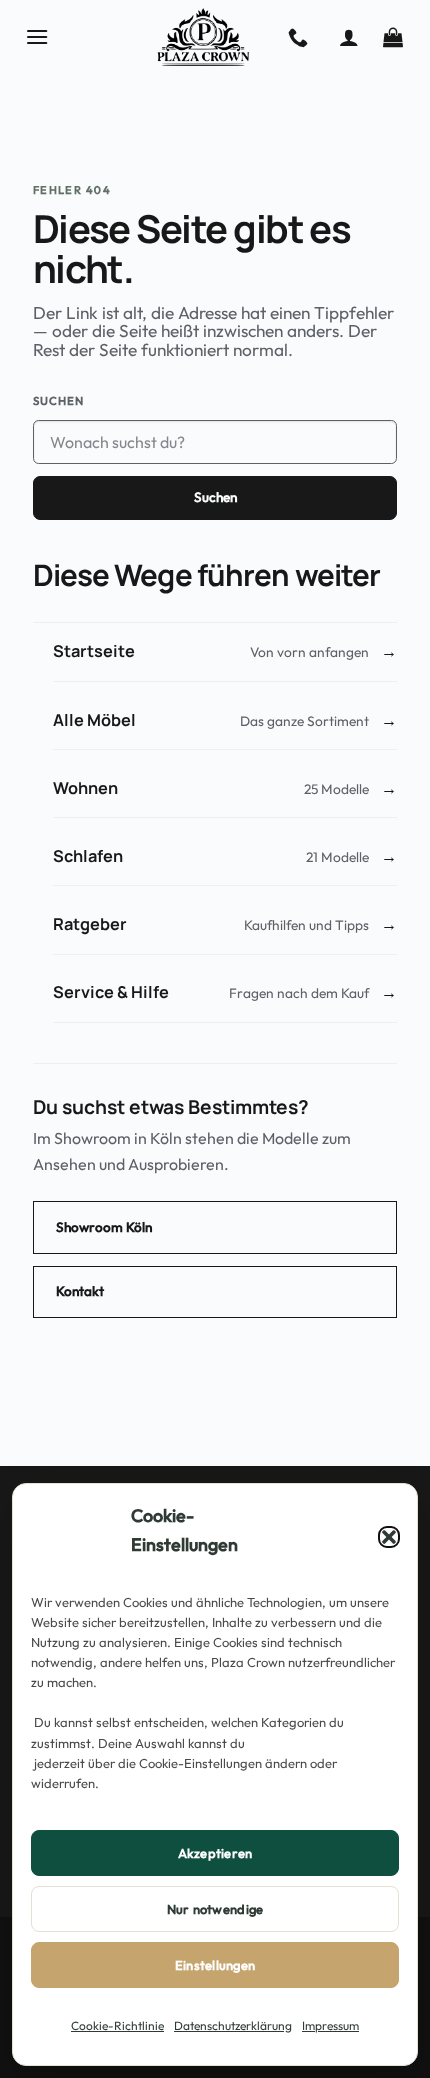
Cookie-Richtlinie (117, 2025)
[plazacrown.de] (203, 37)
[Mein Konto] (349, 37)
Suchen (59, 400)
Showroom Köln (104, 1227)
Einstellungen (215, 1965)
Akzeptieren (215, 1853)
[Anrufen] (298, 37)
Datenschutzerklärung (233, 2025)
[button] (389, 1537)
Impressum (330, 2025)
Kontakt (80, 1291)
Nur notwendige (215, 1909)
